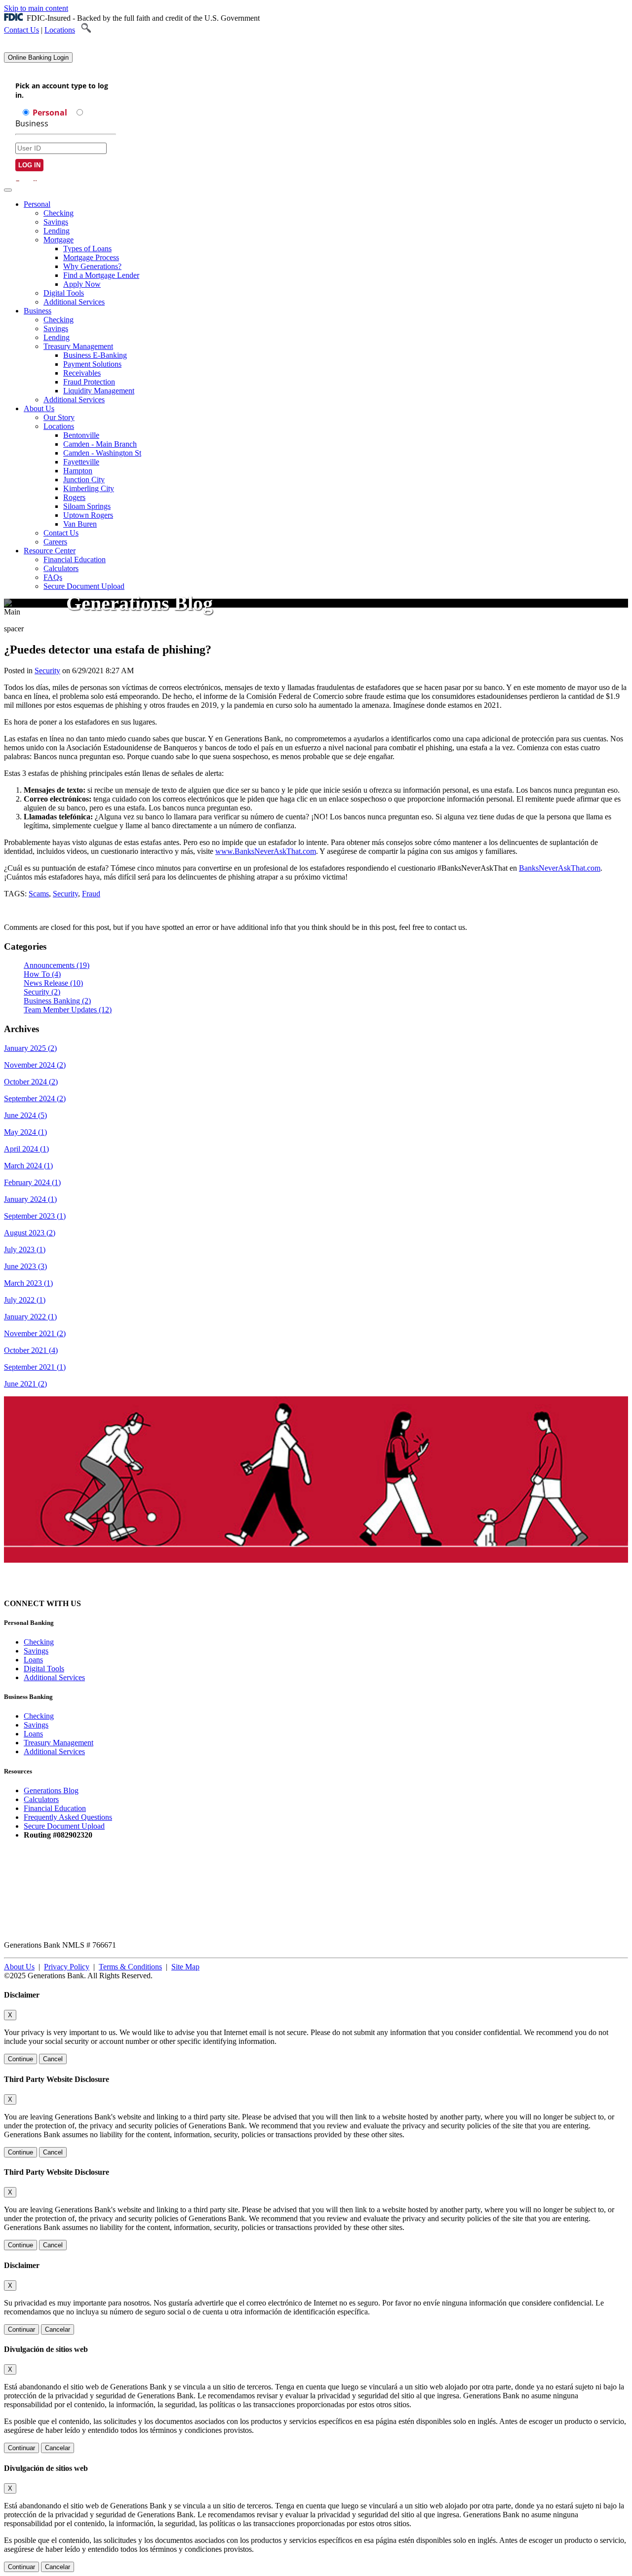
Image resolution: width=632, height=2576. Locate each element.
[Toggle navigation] (8, 190)
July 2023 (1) (25, 1250)
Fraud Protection (89, 382)
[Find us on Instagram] (99, 1603)
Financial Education (75, 559)
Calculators (61, 568)
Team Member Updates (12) (68, 1010)
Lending (57, 231)
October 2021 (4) (31, 1350)
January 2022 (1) (30, 1317)
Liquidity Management (99, 391)
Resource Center (50, 551)
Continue (20, 2059)
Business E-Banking (95, 355)
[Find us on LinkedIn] (134, 1603)
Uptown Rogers (88, 515)
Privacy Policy (67, 1967)
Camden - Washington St (102, 453)
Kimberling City (89, 488)
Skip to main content (36, 8)
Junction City (84, 480)
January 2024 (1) (30, 1199)
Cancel (53, 2059)
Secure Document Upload (64, 1826)
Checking (59, 213)
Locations (60, 30)
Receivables (82, 373)
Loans (33, 1660)
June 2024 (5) (25, 1115)
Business (38, 311)
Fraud (91, 894)
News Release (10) (53, 983)
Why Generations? (92, 266)
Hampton (78, 471)
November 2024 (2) (35, 1065)
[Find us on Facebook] (117, 1603)
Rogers (74, 497)
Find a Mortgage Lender (101, 275)
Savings (56, 222)
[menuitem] (326, 253)
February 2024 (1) (32, 1182)
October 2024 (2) (31, 1082)
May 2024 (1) (25, 1132)
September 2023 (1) (35, 1216)
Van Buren (80, 524)
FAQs (53, 577)
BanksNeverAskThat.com (560, 868)
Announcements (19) (57, 965)
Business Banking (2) (57, 1001)
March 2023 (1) (28, 1283)
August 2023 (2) (30, 1233)
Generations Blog (51, 1790)
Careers (55, 542)
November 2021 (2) (35, 1333)
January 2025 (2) (30, 1048)
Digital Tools (64, 293)
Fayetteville (81, 462)
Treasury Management (78, 346)
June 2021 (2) (25, 1384)
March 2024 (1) (28, 1166)
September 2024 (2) (35, 1098)
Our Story (59, 417)
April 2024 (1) (26, 1149)
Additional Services (74, 302)
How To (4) (42, 974)
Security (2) (42, 992)
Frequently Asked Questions (68, 1817)
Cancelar (58, 2329)
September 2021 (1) (35, 1367)
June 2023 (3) (25, 1266)
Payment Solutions (92, 364)
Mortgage (59, 240)
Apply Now (82, 284)
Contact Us (21, 30)
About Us (39, 408)
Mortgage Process (91, 257)
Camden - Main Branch (100, 444)
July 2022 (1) (25, 1300)
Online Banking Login (38, 58)
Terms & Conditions (130, 1967)
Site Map (185, 1967)
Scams (39, 894)
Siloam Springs (87, 506)
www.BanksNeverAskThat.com (266, 851)
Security (47, 671)
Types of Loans (87, 249)
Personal (37, 204)
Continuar (21, 2329)
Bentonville (81, 435)
